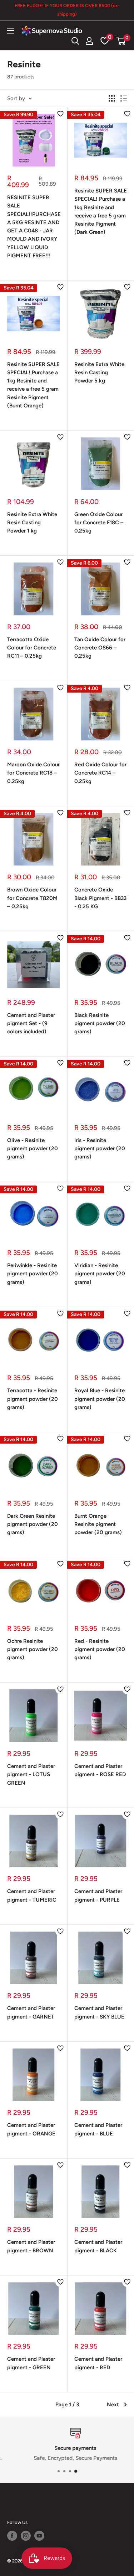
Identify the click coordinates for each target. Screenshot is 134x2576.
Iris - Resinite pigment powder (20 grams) (100, 1149)
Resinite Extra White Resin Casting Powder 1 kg (32, 523)
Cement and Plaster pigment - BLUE (98, 2129)
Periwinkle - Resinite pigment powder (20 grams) (33, 1274)
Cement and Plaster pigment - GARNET (31, 2012)
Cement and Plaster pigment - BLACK (98, 2246)
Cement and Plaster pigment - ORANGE (31, 2129)
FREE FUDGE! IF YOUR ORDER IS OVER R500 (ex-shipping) (67, 10)
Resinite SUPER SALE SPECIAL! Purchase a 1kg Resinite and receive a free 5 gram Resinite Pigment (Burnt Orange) (33, 385)
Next (113, 2405)
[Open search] (75, 41)
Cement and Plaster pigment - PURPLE (98, 1895)
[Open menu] (11, 31)
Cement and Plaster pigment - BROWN (31, 2246)
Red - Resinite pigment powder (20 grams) (100, 1649)
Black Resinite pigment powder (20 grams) (100, 1024)
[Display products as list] (124, 98)
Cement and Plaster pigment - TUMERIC (32, 1895)
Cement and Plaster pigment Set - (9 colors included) (31, 1024)
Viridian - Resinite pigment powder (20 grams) (100, 1274)
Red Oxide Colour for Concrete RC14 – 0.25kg (100, 773)
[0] (121, 41)
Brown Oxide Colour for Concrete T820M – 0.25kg (32, 898)
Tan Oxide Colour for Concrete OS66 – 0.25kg (100, 648)
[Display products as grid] (112, 98)
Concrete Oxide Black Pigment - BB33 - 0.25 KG (100, 898)
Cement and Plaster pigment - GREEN (31, 2363)
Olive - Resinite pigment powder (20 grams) (33, 1149)
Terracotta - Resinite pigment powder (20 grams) (33, 1399)
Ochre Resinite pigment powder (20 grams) (33, 1649)
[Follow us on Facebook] (12, 2536)
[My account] (89, 41)
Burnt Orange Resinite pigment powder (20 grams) (98, 1524)
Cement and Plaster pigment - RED (98, 2363)
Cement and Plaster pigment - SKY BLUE (99, 2012)
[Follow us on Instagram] (26, 2536)
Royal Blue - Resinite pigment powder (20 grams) (100, 1399)
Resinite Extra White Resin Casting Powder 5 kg (99, 373)
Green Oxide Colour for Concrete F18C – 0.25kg (99, 523)
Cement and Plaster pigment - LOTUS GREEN (31, 1775)
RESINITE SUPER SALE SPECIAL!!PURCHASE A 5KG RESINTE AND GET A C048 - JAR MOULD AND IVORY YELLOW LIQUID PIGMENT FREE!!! (34, 227)
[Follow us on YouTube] (39, 2536)
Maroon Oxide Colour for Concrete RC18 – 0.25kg (33, 773)
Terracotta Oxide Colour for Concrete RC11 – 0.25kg (32, 648)
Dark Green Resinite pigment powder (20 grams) (33, 1524)
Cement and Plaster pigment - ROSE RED (100, 1770)
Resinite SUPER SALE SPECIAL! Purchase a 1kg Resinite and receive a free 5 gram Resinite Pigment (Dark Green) (101, 211)
